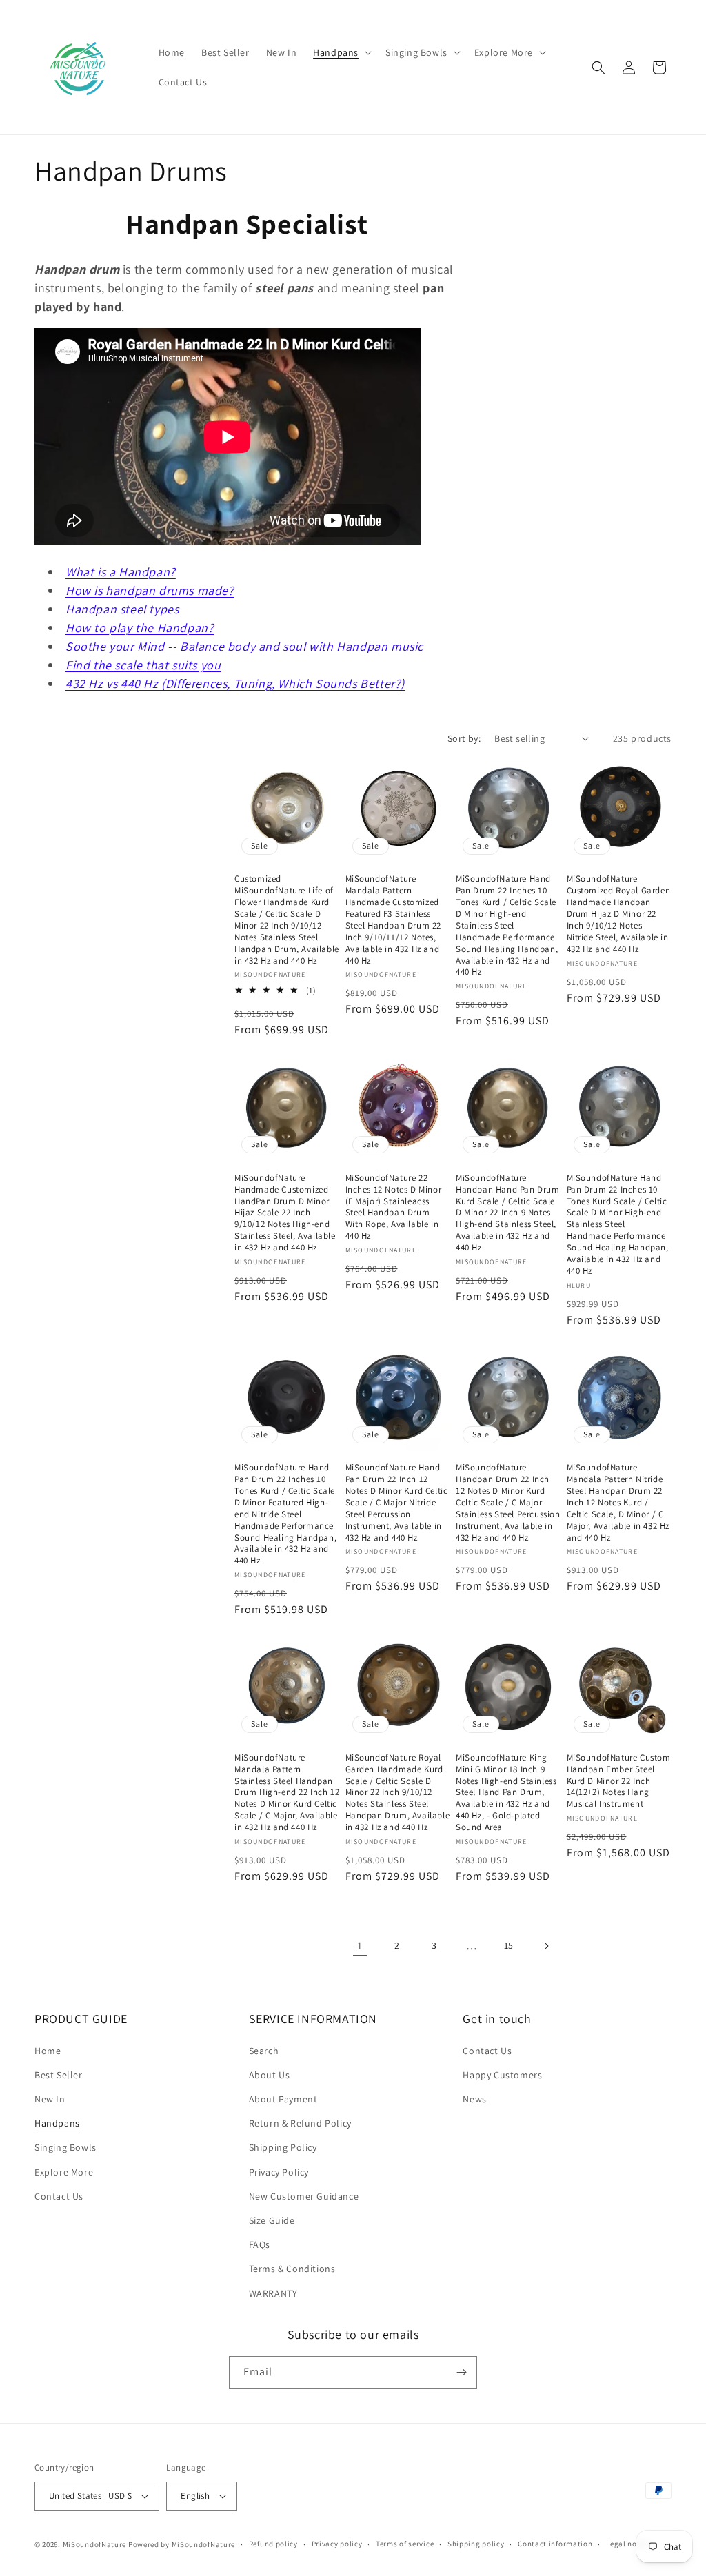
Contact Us (59, 2196)
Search (264, 2051)
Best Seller (59, 2075)
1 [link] (360, 1946)
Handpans (57, 2123)
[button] (341, 52)
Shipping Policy (283, 2147)
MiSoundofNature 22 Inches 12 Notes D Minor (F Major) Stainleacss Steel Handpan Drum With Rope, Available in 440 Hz (394, 1207)
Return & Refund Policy (300, 2123)
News (474, 2099)
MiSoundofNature (95, 2544)
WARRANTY (273, 2293)
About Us (270, 2075)
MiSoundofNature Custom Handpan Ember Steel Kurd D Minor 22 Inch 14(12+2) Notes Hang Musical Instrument (619, 1781)
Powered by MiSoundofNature (182, 2544)
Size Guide (272, 2220)
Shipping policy (476, 2544)
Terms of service (405, 2544)
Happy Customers (502, 2075)
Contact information (555, 2544)
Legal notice (628, 2544)
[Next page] (546, 1946)
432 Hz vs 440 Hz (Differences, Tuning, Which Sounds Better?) (235, 683)
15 (509, 1945)
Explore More (64, 2172)
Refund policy (273, 2544)
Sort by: (464, 738)
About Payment (283, 2099)
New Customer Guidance (304, 2196)
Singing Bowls (65, 2147)
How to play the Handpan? (140, 628)
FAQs (260, 2244)
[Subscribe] (461, 2372)
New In (50, 2099)
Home (48, 2051)
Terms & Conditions (292, 2269)
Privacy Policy (279, 2172)
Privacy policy (337, 2544)
